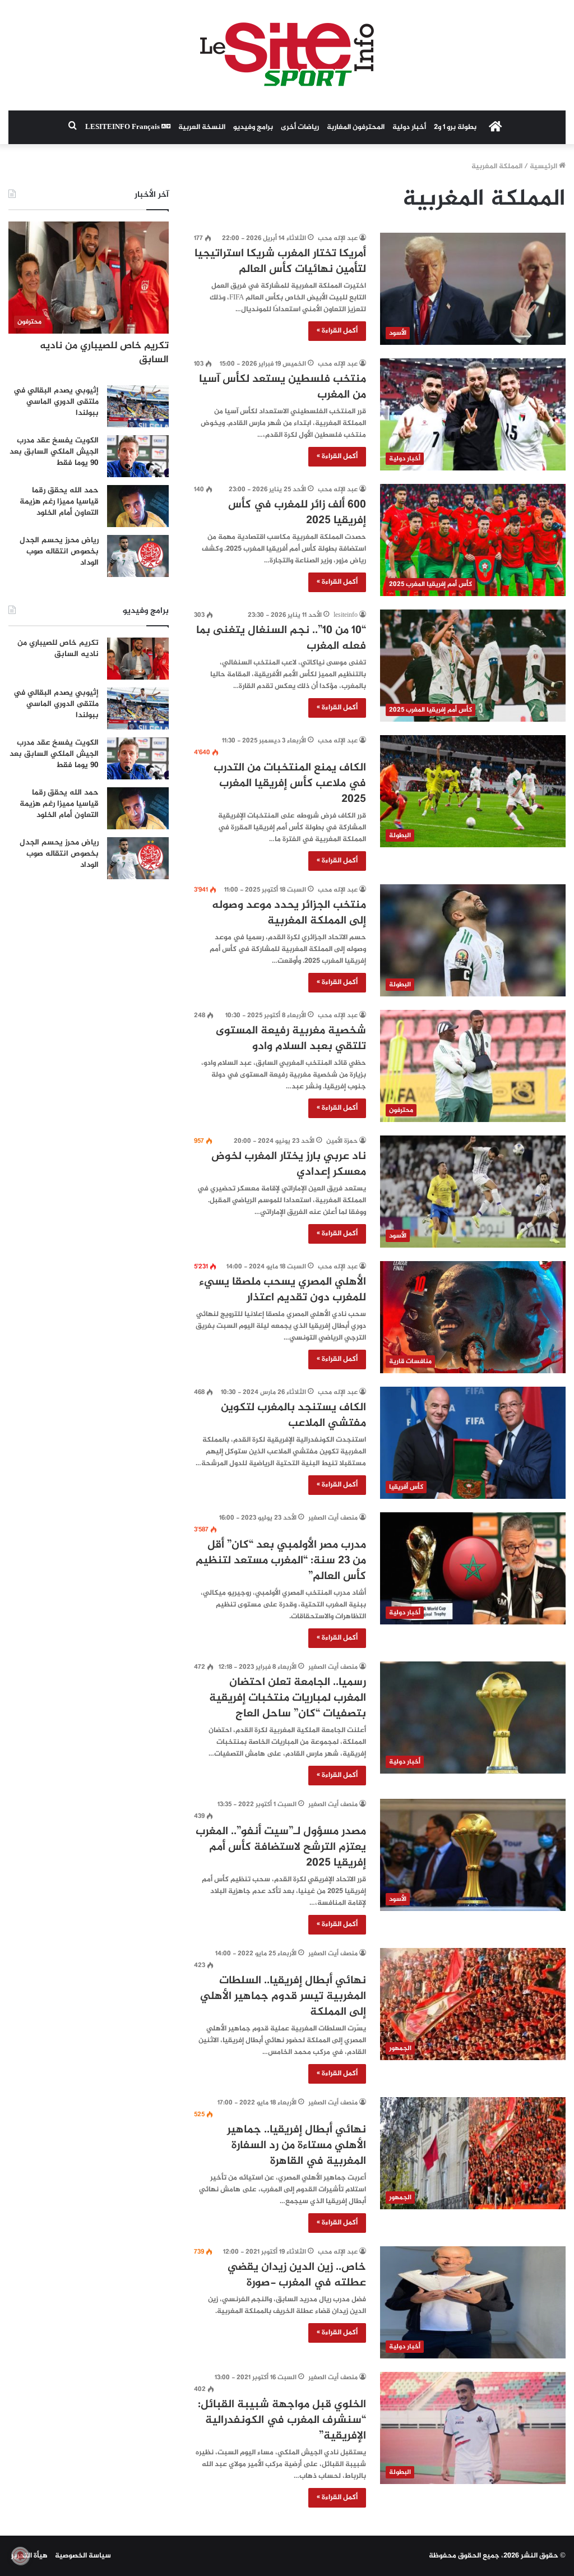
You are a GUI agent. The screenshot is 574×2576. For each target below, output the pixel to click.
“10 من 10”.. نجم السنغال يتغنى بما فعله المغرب (281, 638)
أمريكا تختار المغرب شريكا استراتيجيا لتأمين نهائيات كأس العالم (280, 262)
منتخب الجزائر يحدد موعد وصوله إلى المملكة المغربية (289, 913)
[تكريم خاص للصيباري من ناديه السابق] (138, 659)
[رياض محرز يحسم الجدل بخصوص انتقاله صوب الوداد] (138, 556)
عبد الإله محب (338, 238)
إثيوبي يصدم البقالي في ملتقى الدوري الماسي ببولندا (56, 401)
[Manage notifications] (20, 2556)
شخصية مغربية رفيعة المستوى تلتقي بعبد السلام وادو (291, 1039)
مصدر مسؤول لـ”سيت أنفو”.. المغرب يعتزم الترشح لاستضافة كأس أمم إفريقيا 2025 (281, 1847)
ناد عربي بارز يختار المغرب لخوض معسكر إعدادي (289, 1164)
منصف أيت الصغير (333, 1518)
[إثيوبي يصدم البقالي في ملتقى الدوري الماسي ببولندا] (138, 406)
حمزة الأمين (342, 1141)
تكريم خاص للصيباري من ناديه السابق (104, 353)
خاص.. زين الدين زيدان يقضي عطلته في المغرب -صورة (297, 2275)
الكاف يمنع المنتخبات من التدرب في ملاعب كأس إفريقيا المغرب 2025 (290, 784)
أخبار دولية (409, 127)
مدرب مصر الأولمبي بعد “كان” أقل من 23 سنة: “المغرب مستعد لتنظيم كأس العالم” (281, 1561)
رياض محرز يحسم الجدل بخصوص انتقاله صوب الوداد (59, 551)
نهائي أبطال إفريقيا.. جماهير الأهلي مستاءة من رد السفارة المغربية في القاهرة (297, 2146)
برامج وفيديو (253, 127)
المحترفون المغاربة (356, 127)
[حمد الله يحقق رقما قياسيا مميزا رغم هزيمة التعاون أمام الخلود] (138, 506)
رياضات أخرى (300, 127)
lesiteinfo (346, 615)
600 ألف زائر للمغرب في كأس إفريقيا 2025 (297, 513)
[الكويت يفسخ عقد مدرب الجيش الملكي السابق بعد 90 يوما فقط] (138, 456)
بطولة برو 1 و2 (455, 127)
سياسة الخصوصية (83, 2556)
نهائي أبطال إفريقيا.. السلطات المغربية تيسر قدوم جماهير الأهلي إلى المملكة (283, 1996)
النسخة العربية (202, 127)
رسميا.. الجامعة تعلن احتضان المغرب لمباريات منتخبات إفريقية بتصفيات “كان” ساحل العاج (288, 1698)
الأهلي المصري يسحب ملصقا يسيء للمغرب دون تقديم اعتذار (283, 1290)
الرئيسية (544, 167)
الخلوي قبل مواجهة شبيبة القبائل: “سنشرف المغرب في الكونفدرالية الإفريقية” (282, 2420)
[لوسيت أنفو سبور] (287, 55)
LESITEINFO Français (123, 127)
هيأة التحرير (29, 2556)
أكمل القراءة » (337, 331)
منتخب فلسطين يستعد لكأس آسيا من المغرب (283, 387)
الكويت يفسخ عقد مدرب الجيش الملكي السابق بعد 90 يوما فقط (54, 451)
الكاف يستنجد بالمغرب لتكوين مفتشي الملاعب (293, 1416)
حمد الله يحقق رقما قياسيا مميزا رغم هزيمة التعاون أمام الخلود (59, 501)
